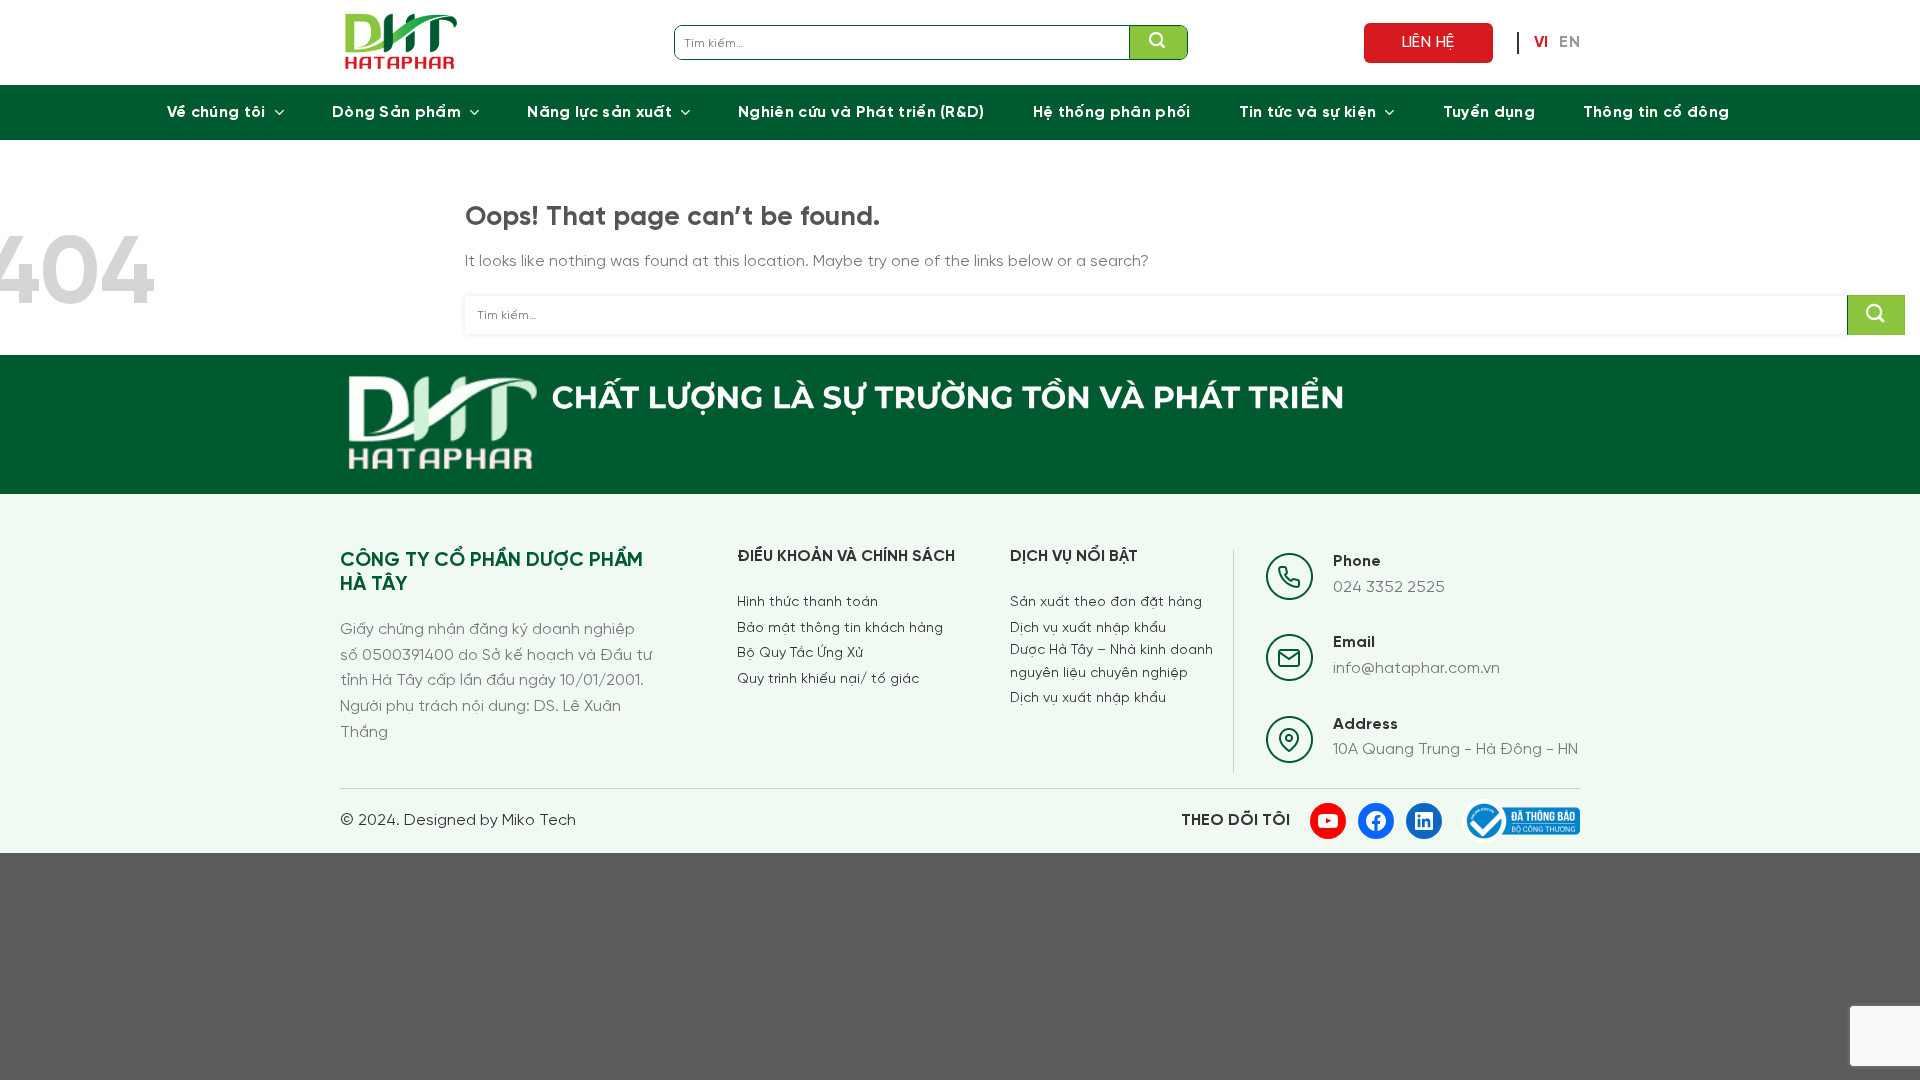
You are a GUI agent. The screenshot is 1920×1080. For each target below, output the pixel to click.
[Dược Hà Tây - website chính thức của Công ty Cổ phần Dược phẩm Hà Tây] (401, 42)
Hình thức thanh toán (807, 602)
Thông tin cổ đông (1656, 112)
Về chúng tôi (216, 112)
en (1569, 43)
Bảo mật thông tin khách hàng (840, 628)
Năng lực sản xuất (599, 112)
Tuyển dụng (1489, 112)
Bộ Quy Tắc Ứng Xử (800, 653)
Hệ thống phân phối (1112, 112)
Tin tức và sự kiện (1308, 112)
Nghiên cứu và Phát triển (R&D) (861, 112)
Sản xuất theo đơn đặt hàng (1106, 602)
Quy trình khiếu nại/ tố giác (828, 679)
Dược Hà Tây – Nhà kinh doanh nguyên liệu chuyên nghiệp (1111, 661)
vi (1541, 43)
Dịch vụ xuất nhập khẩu (1088, 628)
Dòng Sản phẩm (396, 112)
